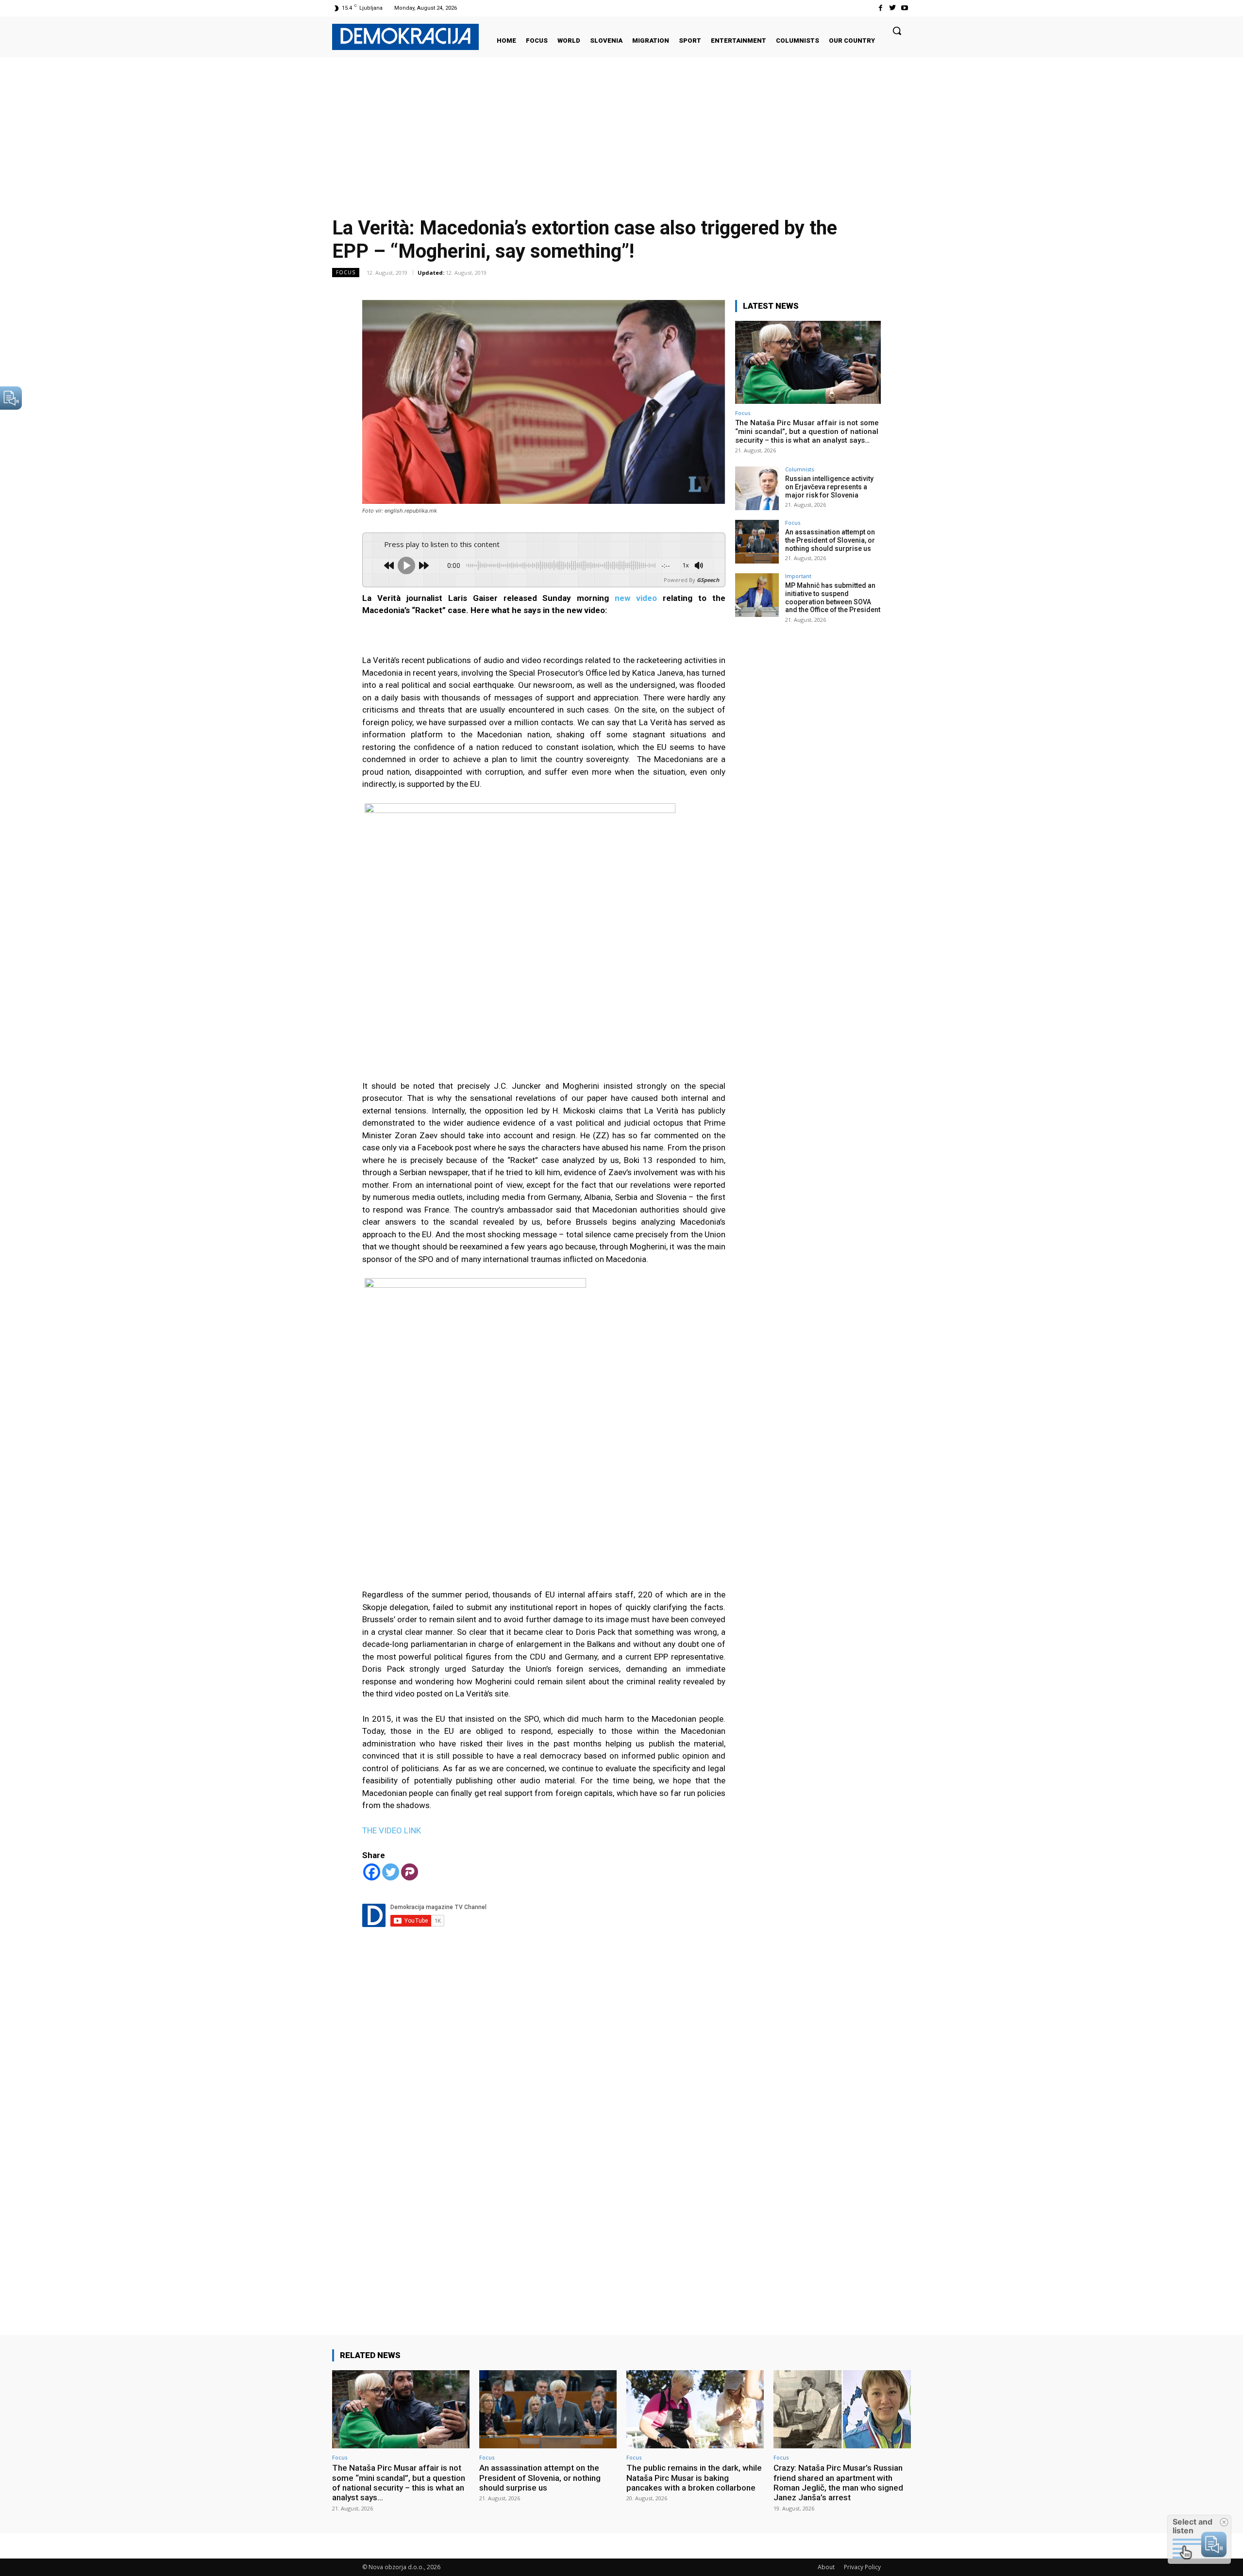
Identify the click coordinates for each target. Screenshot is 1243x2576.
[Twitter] (893, 8)
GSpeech (708, 580)
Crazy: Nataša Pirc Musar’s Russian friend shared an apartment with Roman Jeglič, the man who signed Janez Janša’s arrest (838, 2483)
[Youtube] (905, 8)
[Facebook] (880, 8)
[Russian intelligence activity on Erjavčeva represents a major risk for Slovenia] (757, 488)
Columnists (799, 469)
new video (636, 598)
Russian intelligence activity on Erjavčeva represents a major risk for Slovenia (829, 487)
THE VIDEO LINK (392, 1830)
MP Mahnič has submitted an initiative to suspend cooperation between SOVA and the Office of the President (833, 598)
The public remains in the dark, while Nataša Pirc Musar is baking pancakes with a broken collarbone (694, 2478)
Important (798, 576)
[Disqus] (544, 2141)
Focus (346, 272)
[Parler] (410, 1872)
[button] (897, 31)
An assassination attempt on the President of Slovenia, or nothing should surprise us (830, 540)
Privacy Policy (862, 2567)
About (826, 2567)
